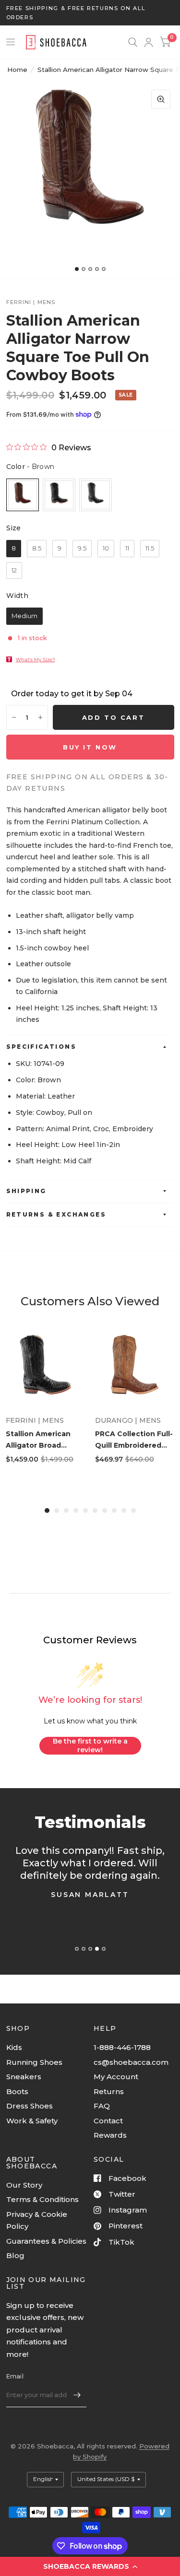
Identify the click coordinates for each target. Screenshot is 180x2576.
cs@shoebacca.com (131, 2062)
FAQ (102, 2106)
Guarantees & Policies (46, 2241)
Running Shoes (34, 2062)
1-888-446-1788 (122, 2047)
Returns (109, 2091)
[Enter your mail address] (77, 2395)
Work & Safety (32, 2121)
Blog (15, 2255)
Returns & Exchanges (56, 1214)
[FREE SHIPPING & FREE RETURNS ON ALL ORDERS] (90, 13)
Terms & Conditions (42, 2199)
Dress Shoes (30, 2106)
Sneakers (24, 2077)
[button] (90, 2566)
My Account (116, 2077)
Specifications (42, 1047)
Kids (14, 2047)
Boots (17, 2091)
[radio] (23, 495)
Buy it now (90, 747)
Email (15, 2376)
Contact (108, 2121)
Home (17, 70)
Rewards (110, 2135)
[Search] (133, 42)
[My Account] (149, 42)
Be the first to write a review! (90, 1745)
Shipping (26, 1191)
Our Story (24, 2185)
